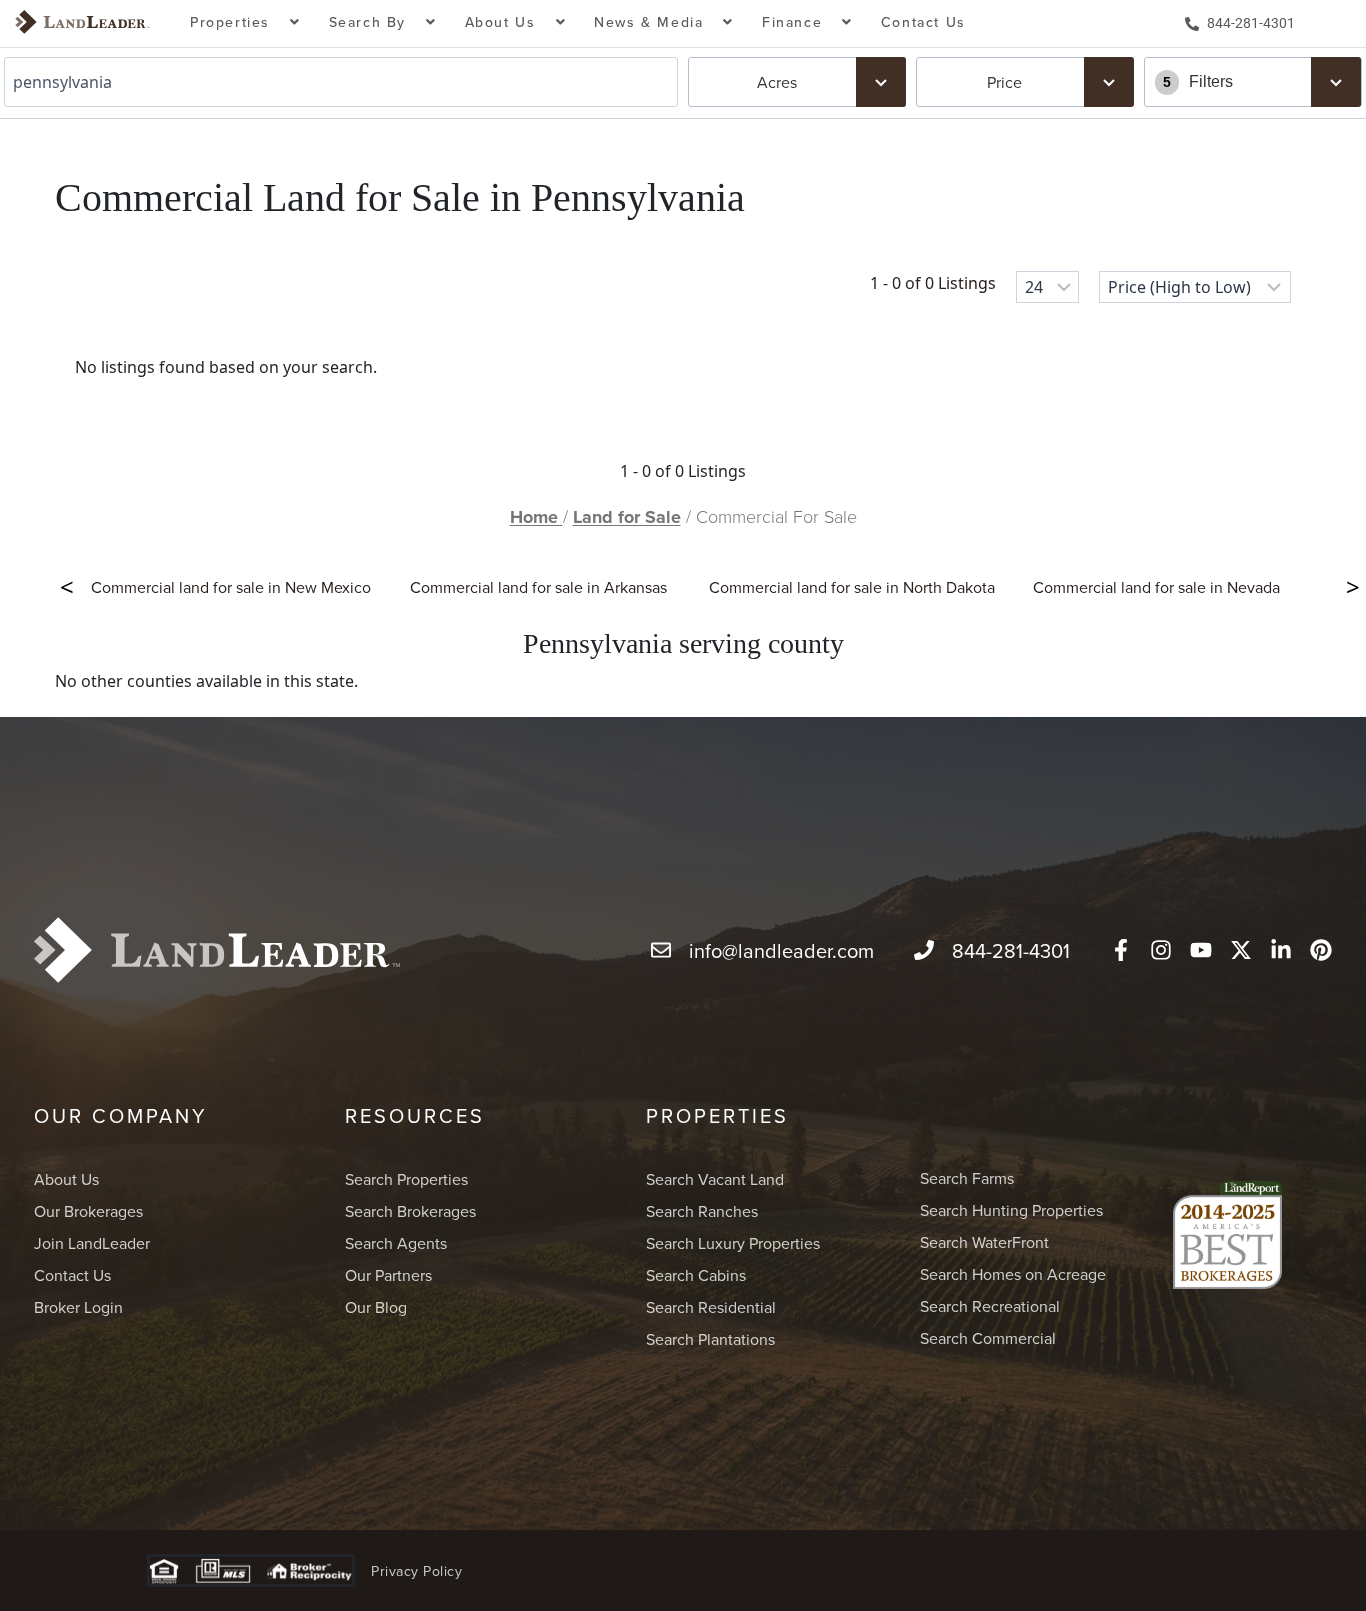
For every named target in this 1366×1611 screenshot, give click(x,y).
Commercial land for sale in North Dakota (852, 587)
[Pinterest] (1321, 950)
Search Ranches (702, 1211)
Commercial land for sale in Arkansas (538, 587)
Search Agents (396, 1243)
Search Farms (967, 1178)
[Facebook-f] (1121, 950)
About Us (66, 1179)
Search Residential (711, 1307)
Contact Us (923, 22)
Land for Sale (627, 517)
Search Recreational (990, 1306)
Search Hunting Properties (1011, 1210)
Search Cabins (696, 1275)
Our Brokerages (88, 1211)
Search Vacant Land (715, 1179)
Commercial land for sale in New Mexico (231, 587)
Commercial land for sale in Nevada (1156, 587)
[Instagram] (1161, 950)
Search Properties (406, 1179)
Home (536, 517)
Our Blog (376, 1307)
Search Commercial (988, 1338)
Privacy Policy (416, 1571)
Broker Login (78, 1307)
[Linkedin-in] (1281, 950)
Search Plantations (710, 1339)
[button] (245, 23)
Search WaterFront (984, 1242)
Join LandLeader (92, 1243)
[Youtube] (1201, 950)
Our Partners (388, 1275)
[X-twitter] (1241, 950)
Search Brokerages (410, 1211)
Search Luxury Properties (733, 1243)
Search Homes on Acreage (1013, 1274)
